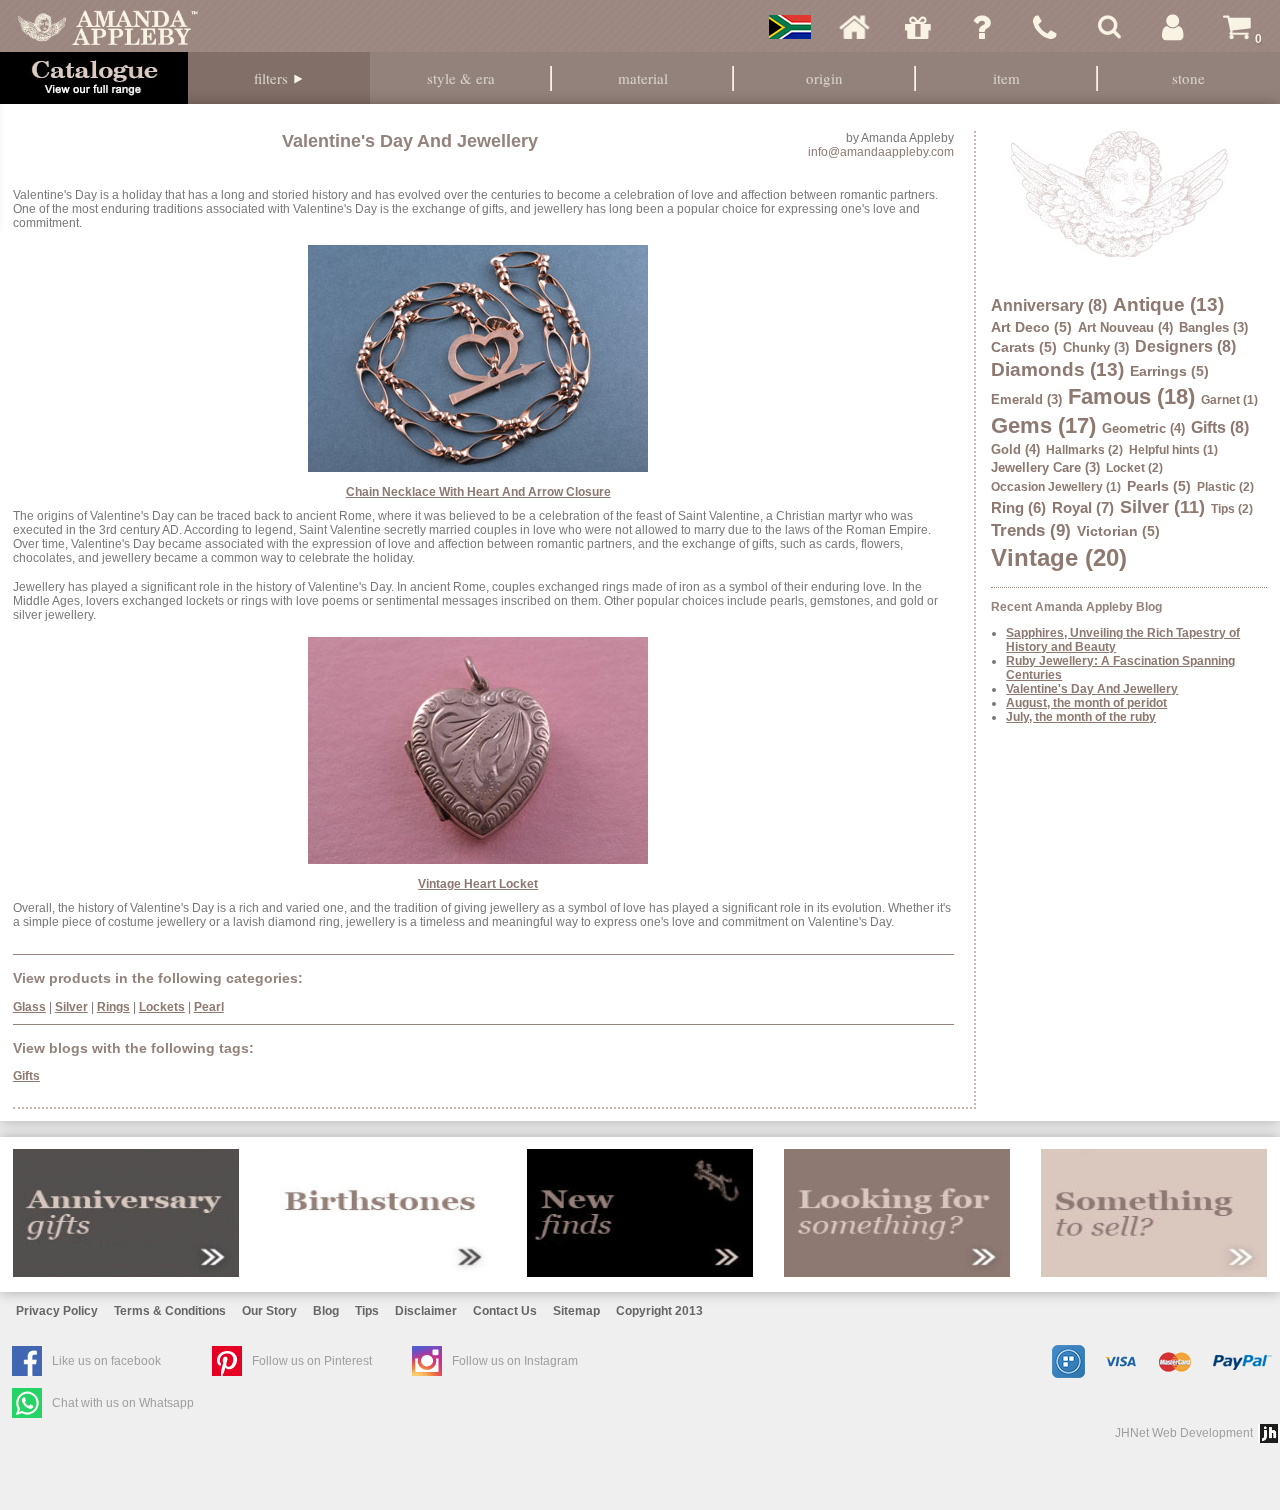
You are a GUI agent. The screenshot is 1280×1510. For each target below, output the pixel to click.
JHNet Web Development (1184, 1433)
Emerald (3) (1026, 399)
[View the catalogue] (94, 78)
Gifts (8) (1220, 427)
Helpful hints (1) (1173, 450)
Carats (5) (1024, 347)
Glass (29, 1007)
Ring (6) (1018, 507)
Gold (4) (1015, 449)
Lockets (162, 1007)
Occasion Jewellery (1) (1056, 487)
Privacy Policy (57, 1311)
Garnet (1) (1229, 400)
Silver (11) (1162, 507)
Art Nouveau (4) (1125, 327)
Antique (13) (1168, 304)
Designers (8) (1185, 346)
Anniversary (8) (1049, 305)
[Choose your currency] (790, 27)
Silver (71, 1007)
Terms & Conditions (170, 1311)
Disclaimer (426, 1311)
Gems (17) (1043, 425)
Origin (824, 78)
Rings (113, 1007)
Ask (982, 27)
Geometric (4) (1143, 428)
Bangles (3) (1213, 327)
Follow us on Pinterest (312, 1361)
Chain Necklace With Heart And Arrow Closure (478, 492)
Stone (1188, 78)
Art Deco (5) (1031, 327)
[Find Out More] (126, 1213)
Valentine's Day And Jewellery (1092, 689)
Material (643, 78)
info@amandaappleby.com (881, 152)
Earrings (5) (1169, 371)
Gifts (26, 1076)
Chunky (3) (1096, 347)
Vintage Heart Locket (478, 884)
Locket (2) (1134, 468)
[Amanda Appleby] (108, 27)
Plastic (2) (1225, 487)
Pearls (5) (1159, 486)
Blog (326, 1311)
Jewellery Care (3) (1045, 467)
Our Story (269, 1311)
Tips (367, 1311)
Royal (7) (1083, 507)
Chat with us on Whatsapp (123, 1403)
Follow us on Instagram (515, 1361)
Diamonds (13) (1057, 369)
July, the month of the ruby (1081, 717)
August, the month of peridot (1086, 703)
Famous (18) (1131, 396)
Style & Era (461, 78)
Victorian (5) (1118, 531)
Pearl (209, 1007)
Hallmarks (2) (1084, 450)
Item (1006, 78)
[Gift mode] (918, 27)
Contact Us (505, 1311)
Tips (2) (1232, 509)
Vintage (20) (1059, 557)
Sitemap (576, 1311)
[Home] (854, 27)
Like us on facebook (106, 1361)
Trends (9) (1031, 530)
